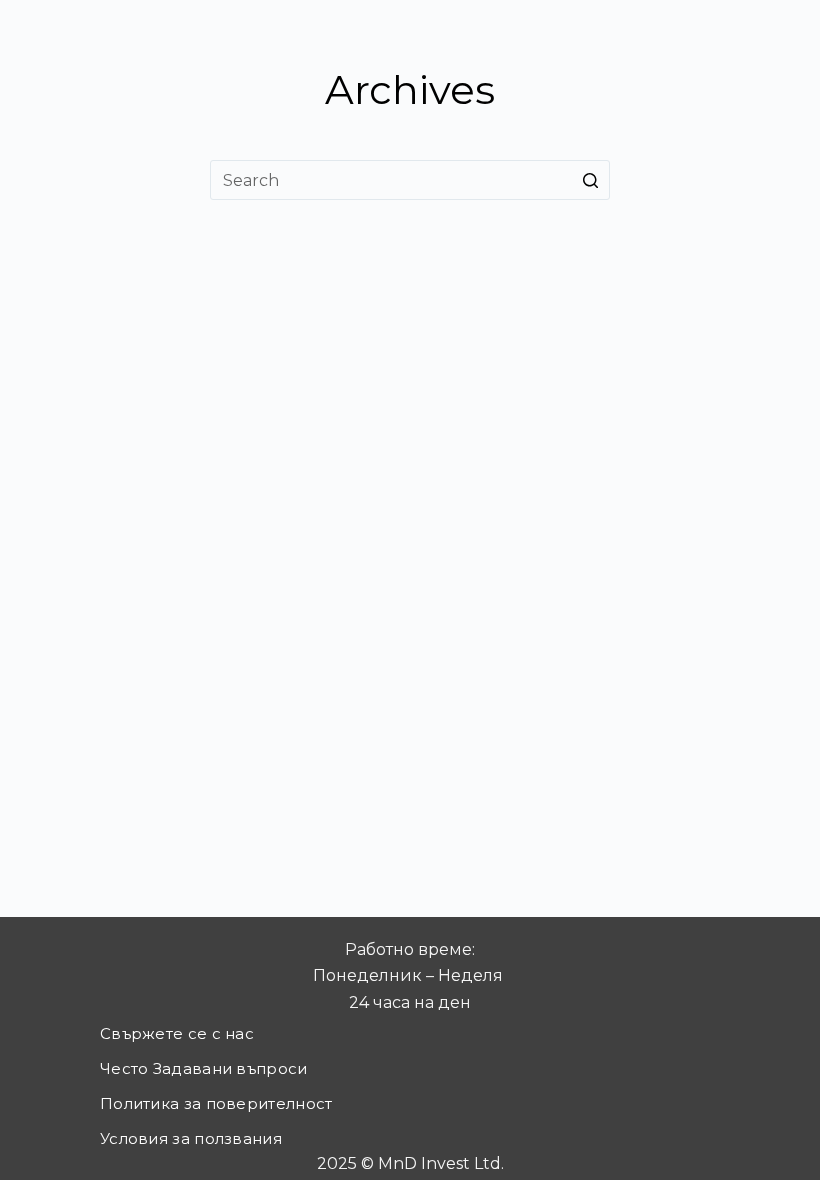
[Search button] (590, 180)
